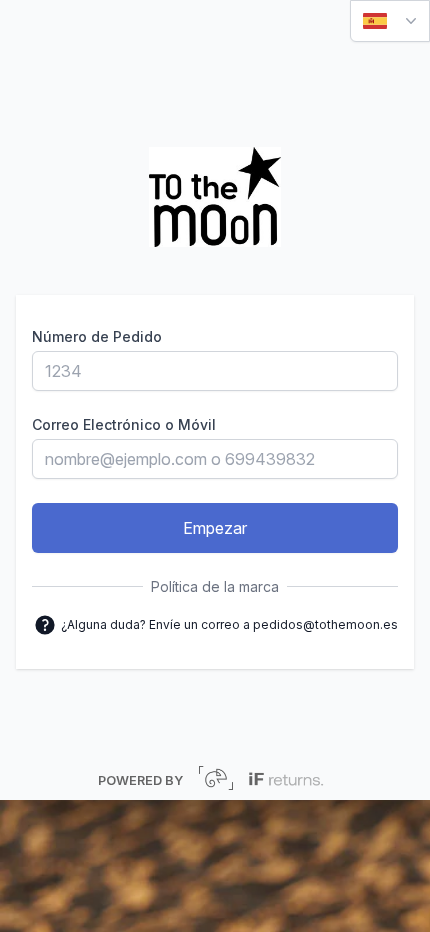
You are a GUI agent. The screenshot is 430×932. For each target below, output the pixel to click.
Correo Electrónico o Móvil (124, 424)
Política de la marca (215, 586)
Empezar (215, 528)
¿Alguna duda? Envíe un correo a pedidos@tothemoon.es (228, 622)
